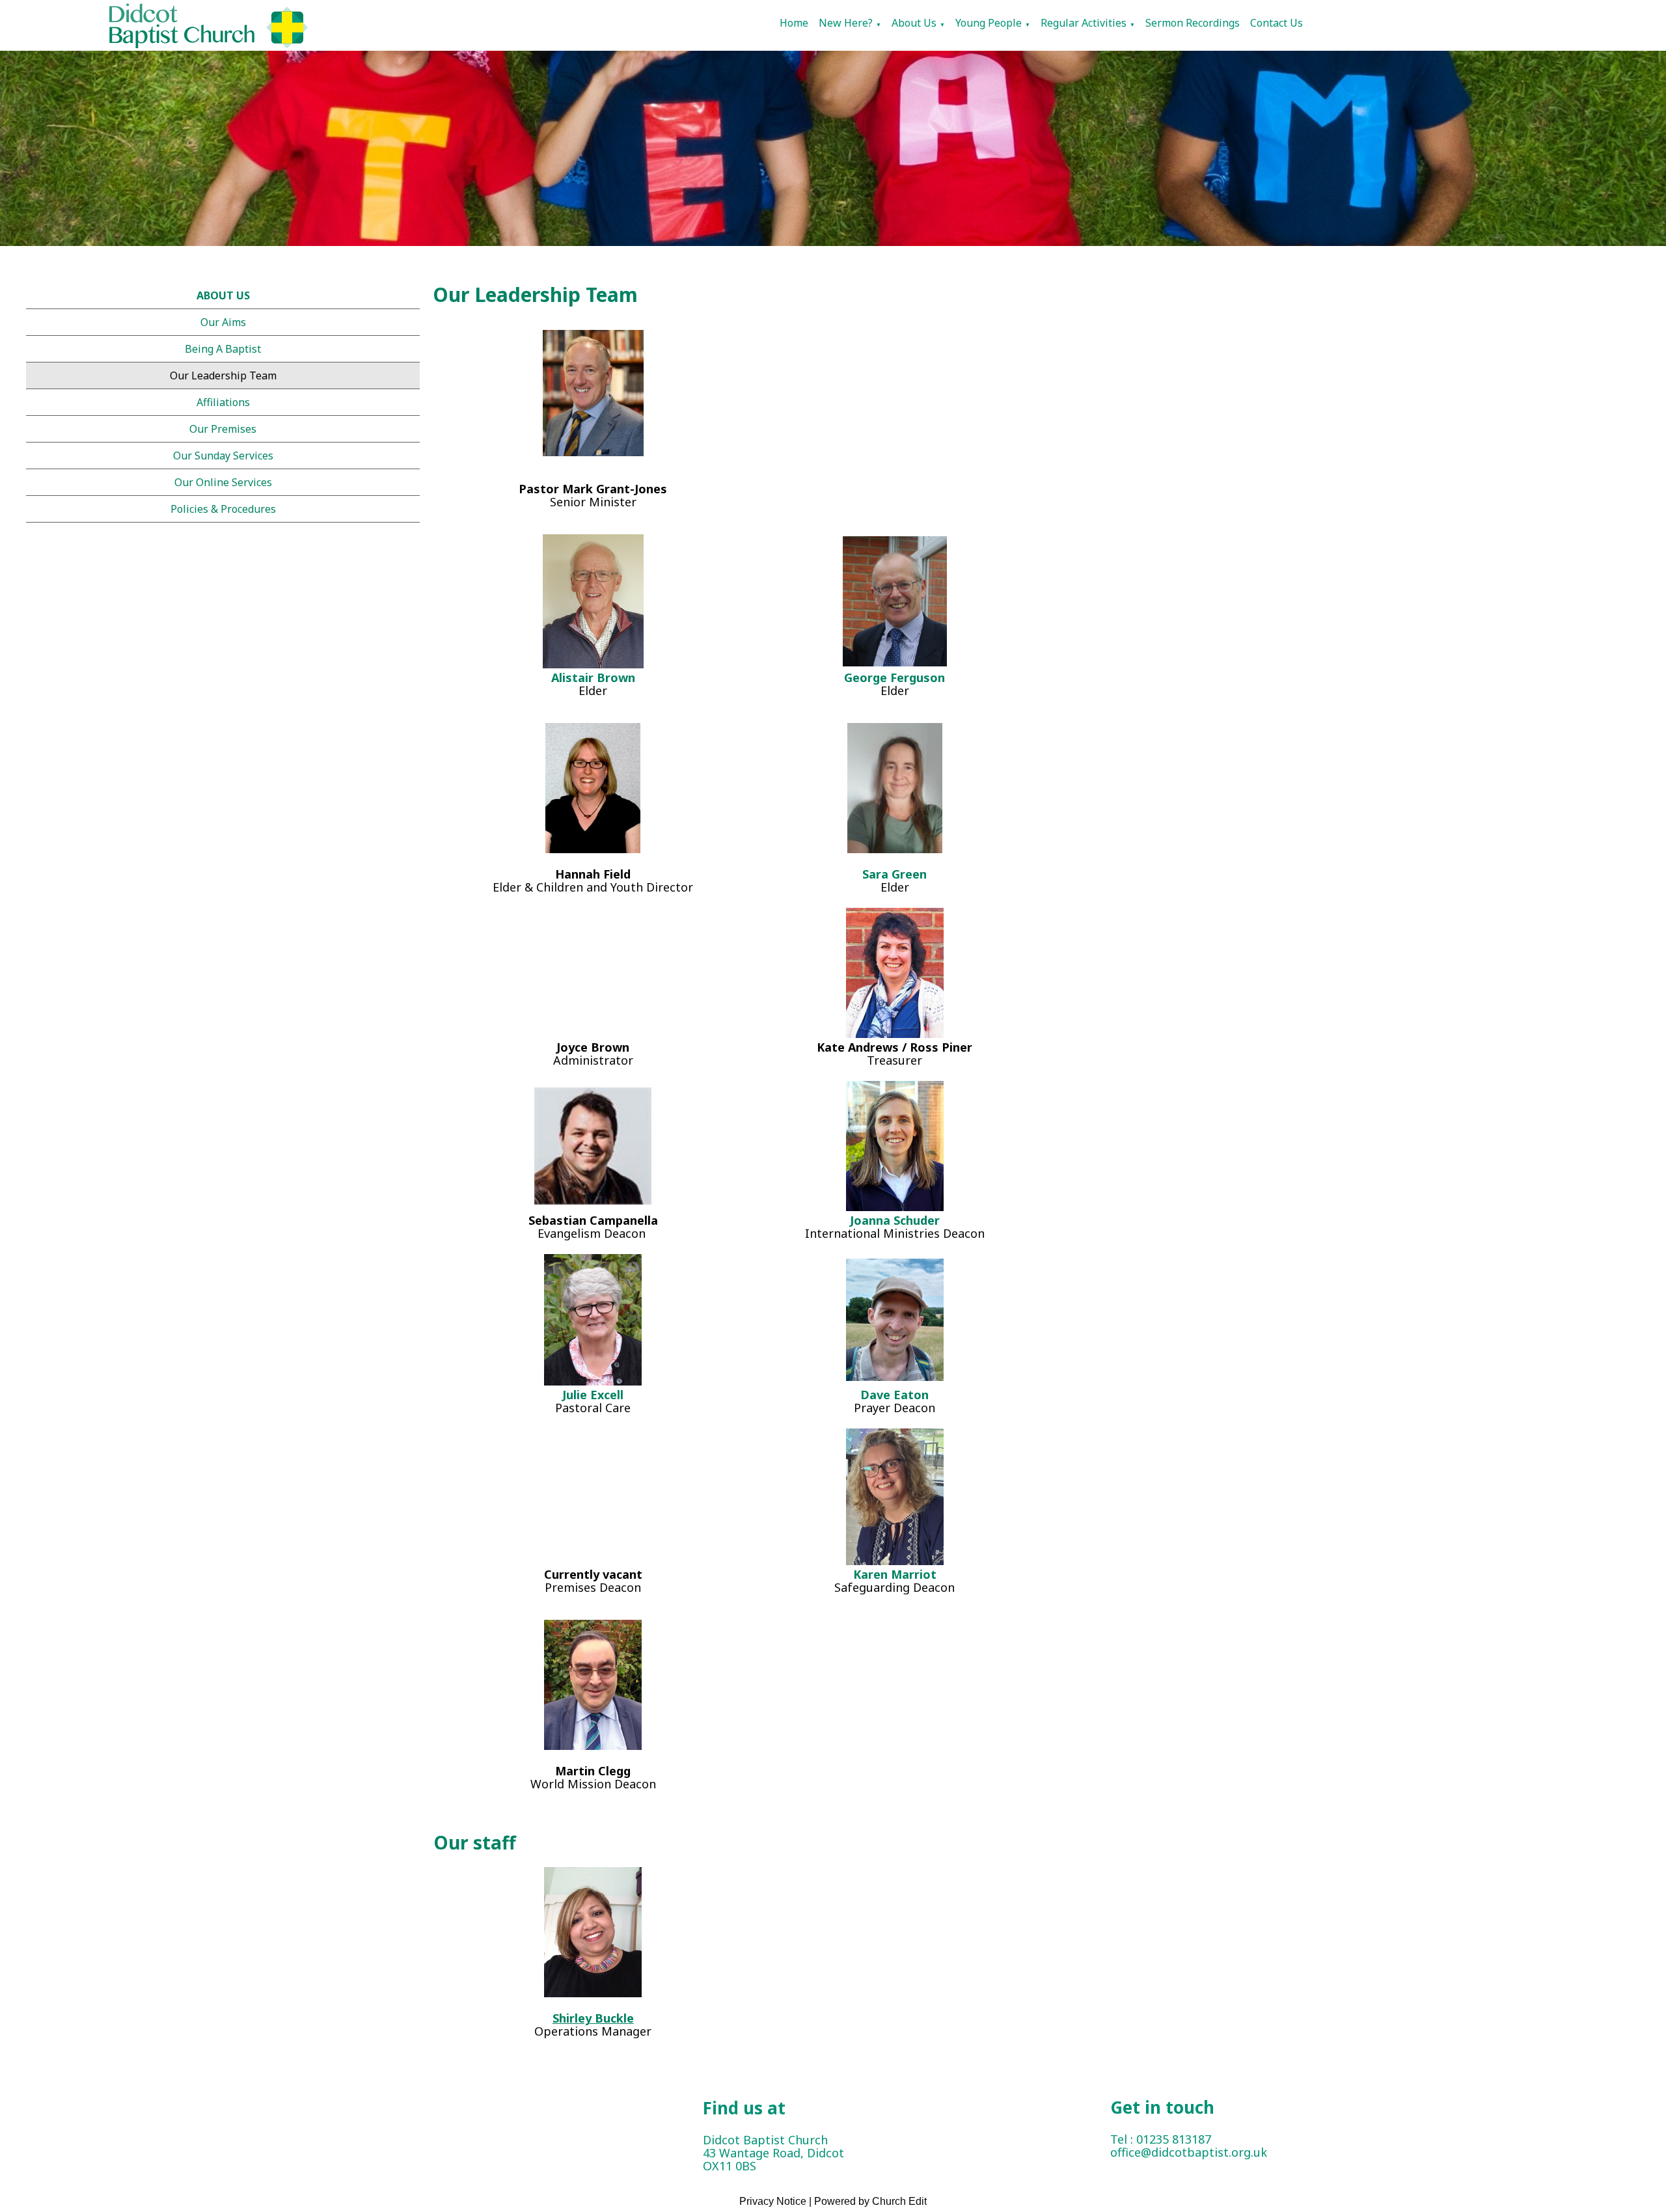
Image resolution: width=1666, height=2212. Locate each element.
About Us (914, 23)
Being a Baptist (223, 349)
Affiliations (223, 402)
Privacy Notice (773, 2201)
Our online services (223, 482)
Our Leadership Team (223, 375)
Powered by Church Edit (870, 2201)
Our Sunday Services (223, 456)
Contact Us (1277, 23)
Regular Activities (1084, 23)
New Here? (846, 23)
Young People (989, 23)
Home (794, 23)
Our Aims (223, 322)
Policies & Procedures (223, 509)
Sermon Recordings (1193, 23)
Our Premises (223, 429)
